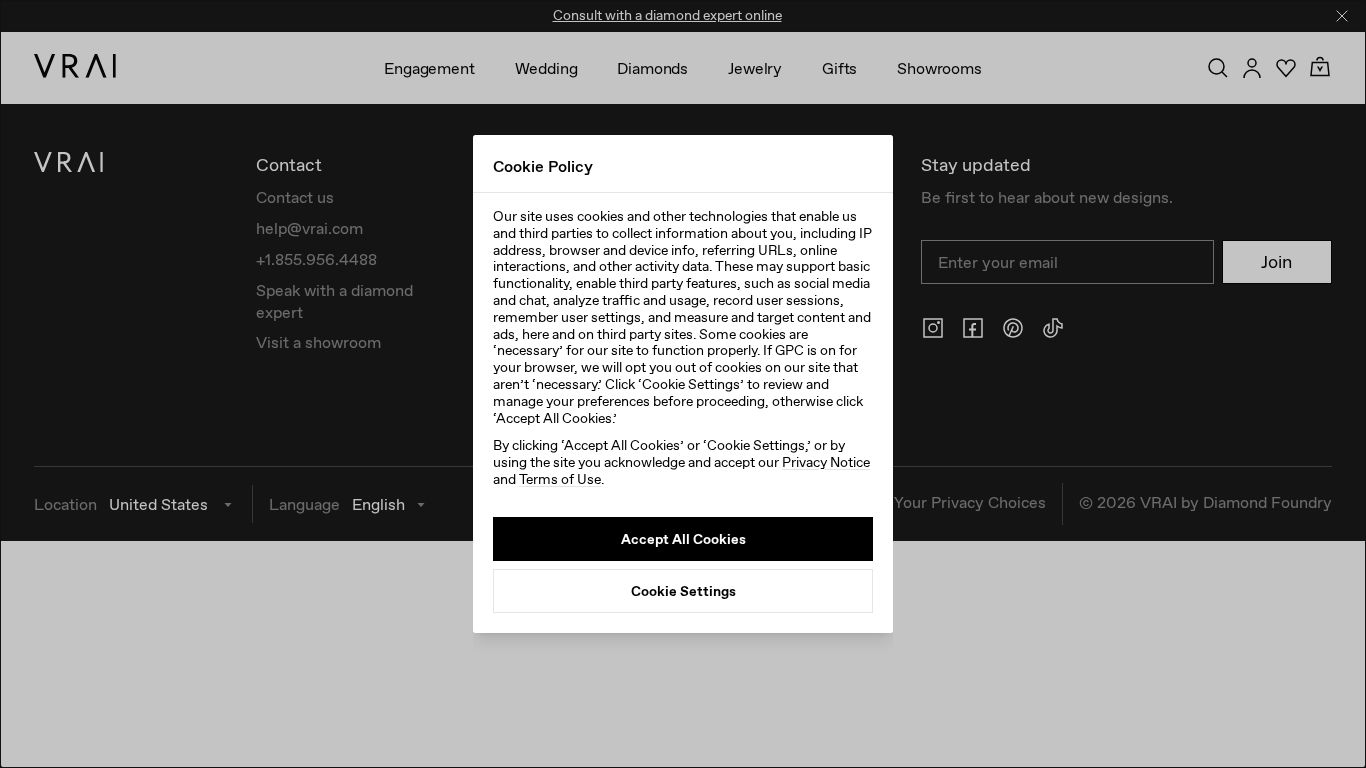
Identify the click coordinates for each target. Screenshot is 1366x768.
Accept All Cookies (683, 539)
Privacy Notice (826, 462)
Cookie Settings (683, 591)
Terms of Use (560, 479)
